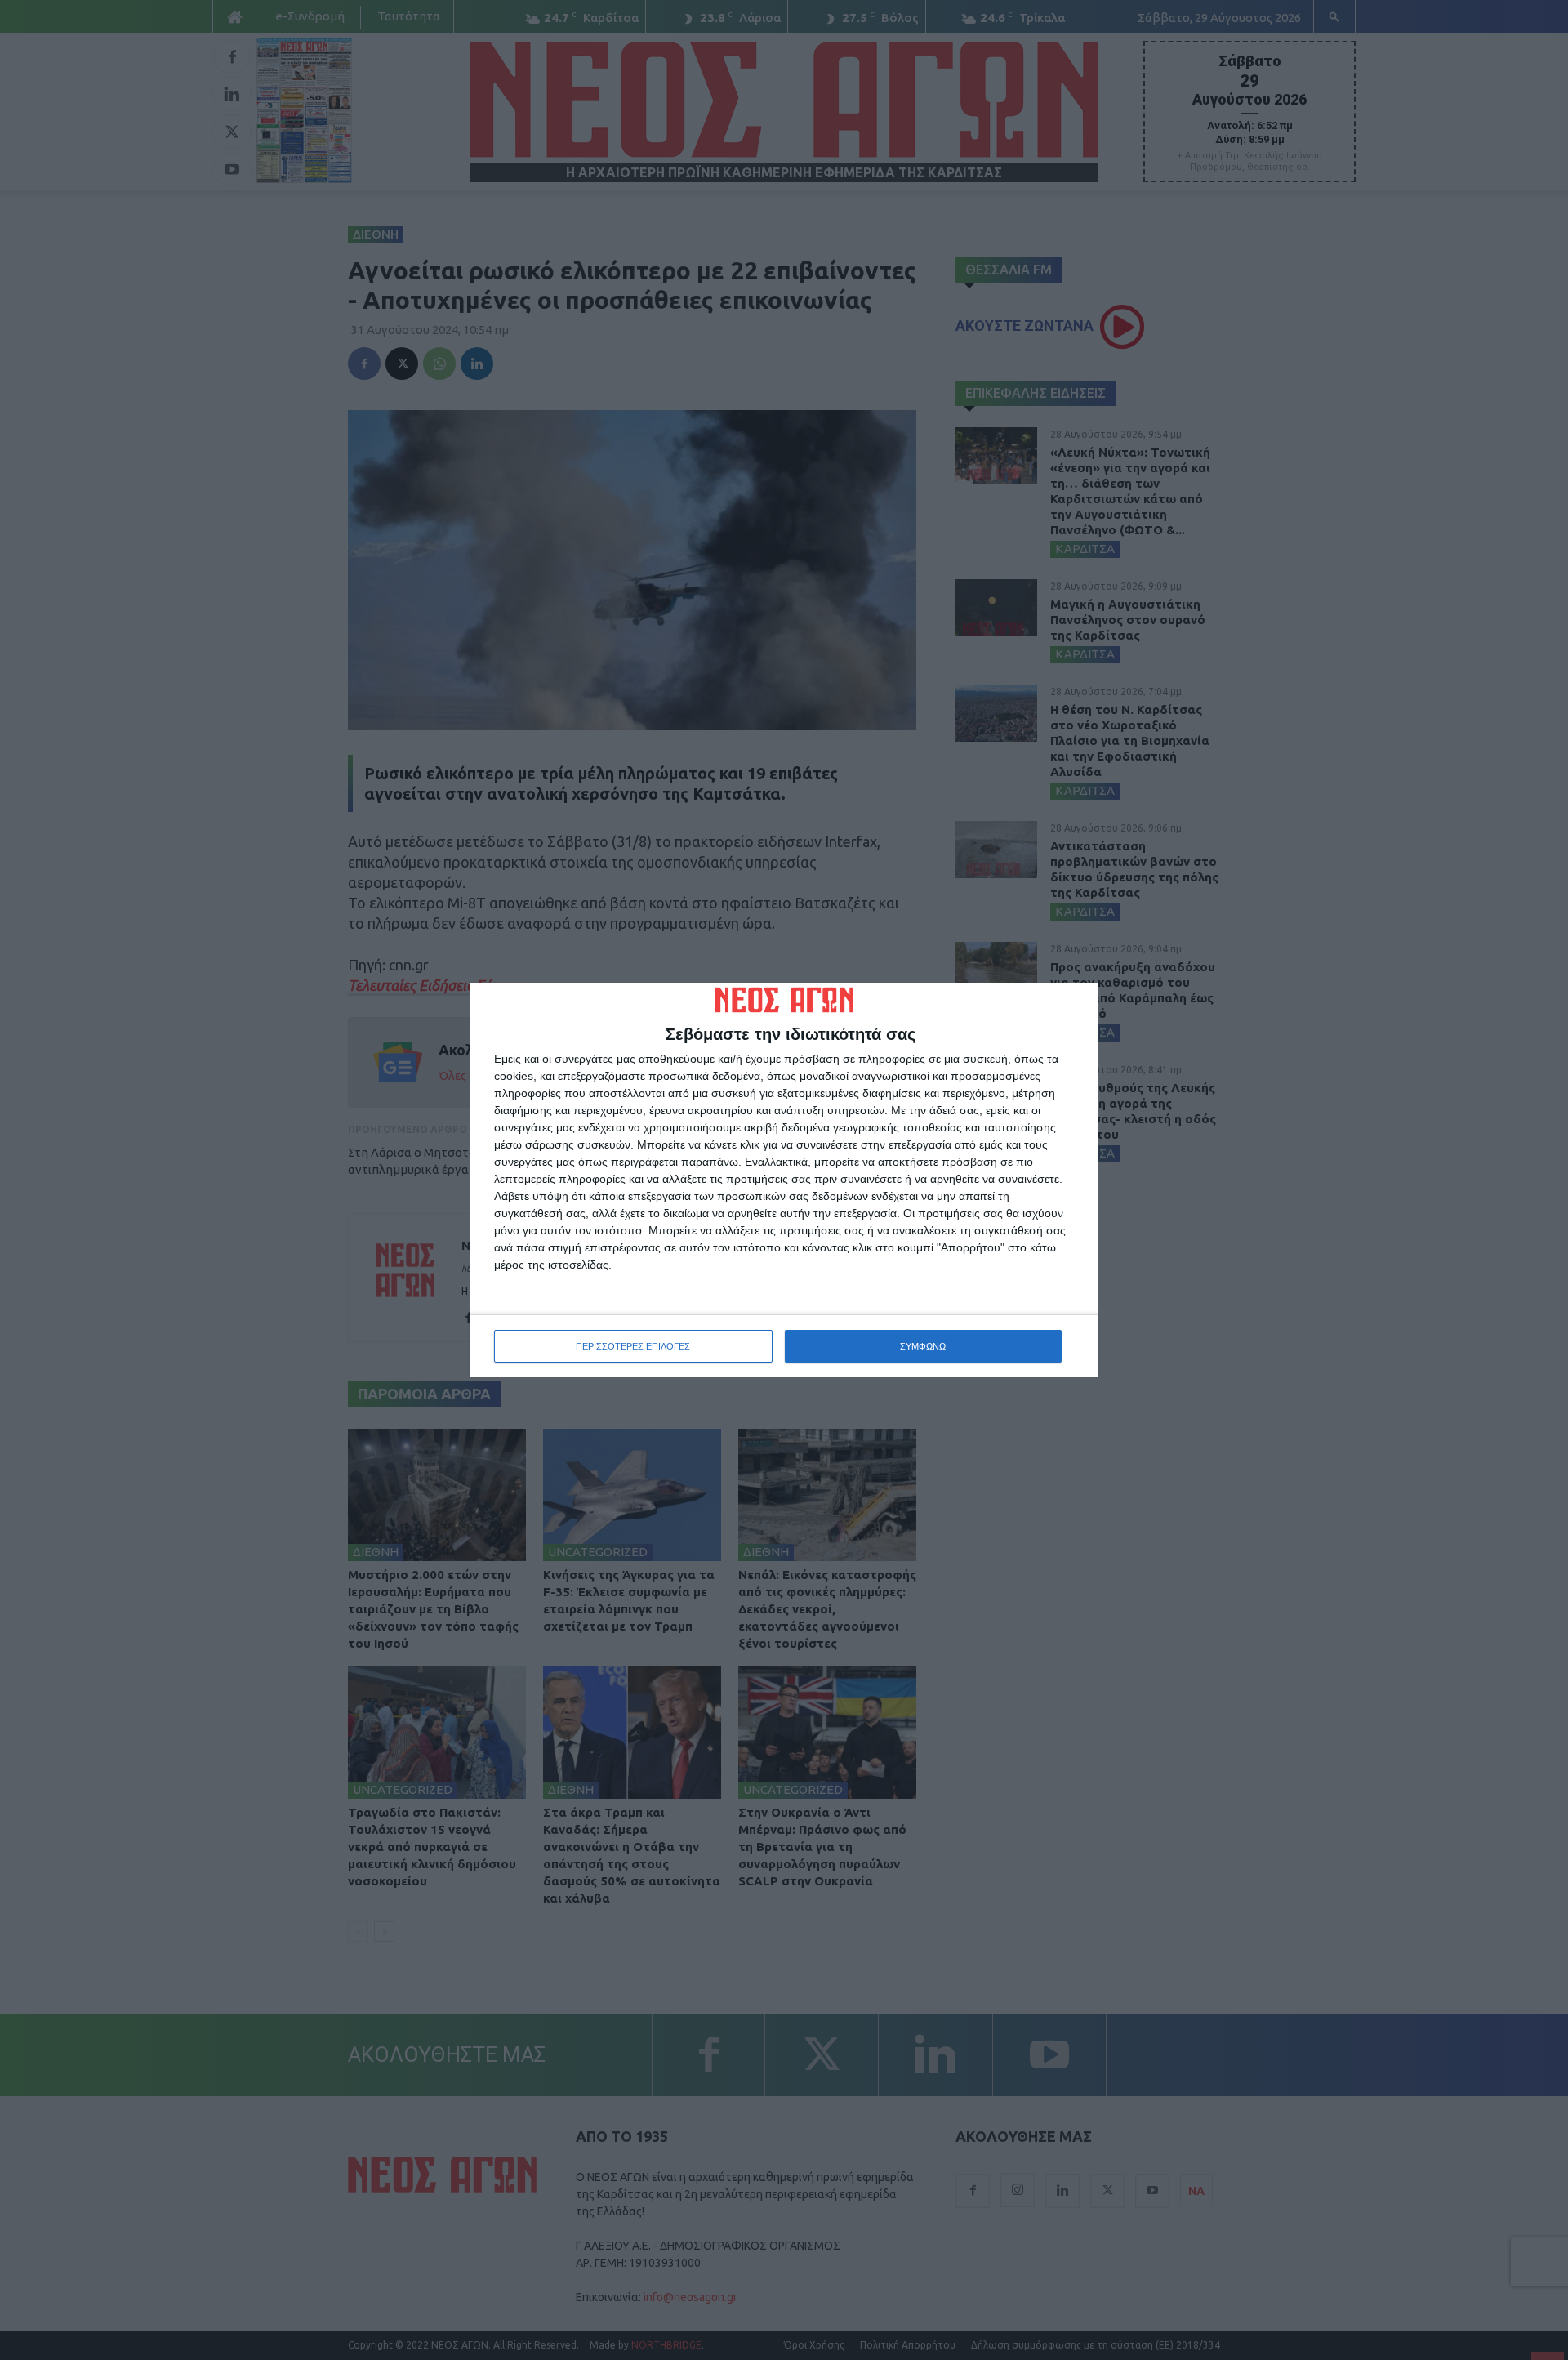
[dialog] (784, 1180)
